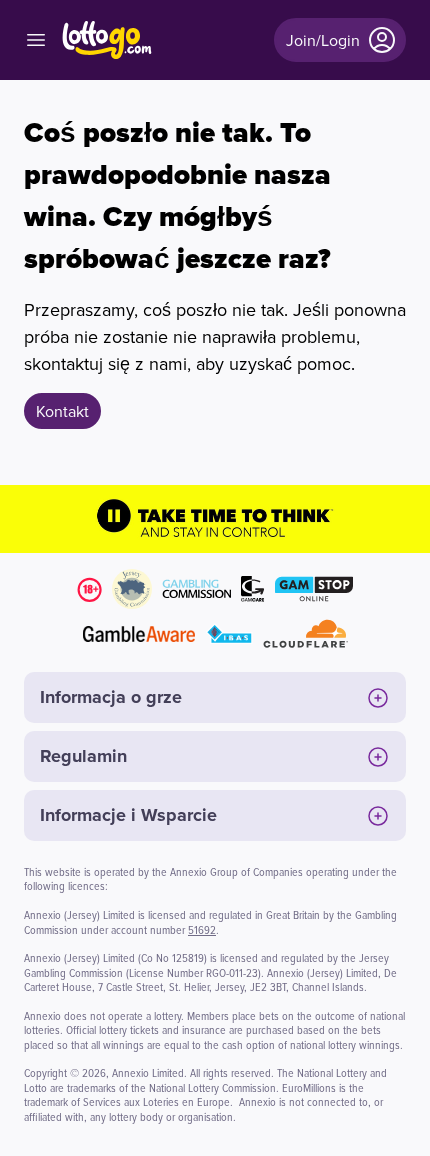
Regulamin (83, 756)
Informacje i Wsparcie (128, 815)
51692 (202, 929)
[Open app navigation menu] (36, 40)
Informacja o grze (111, 697)
